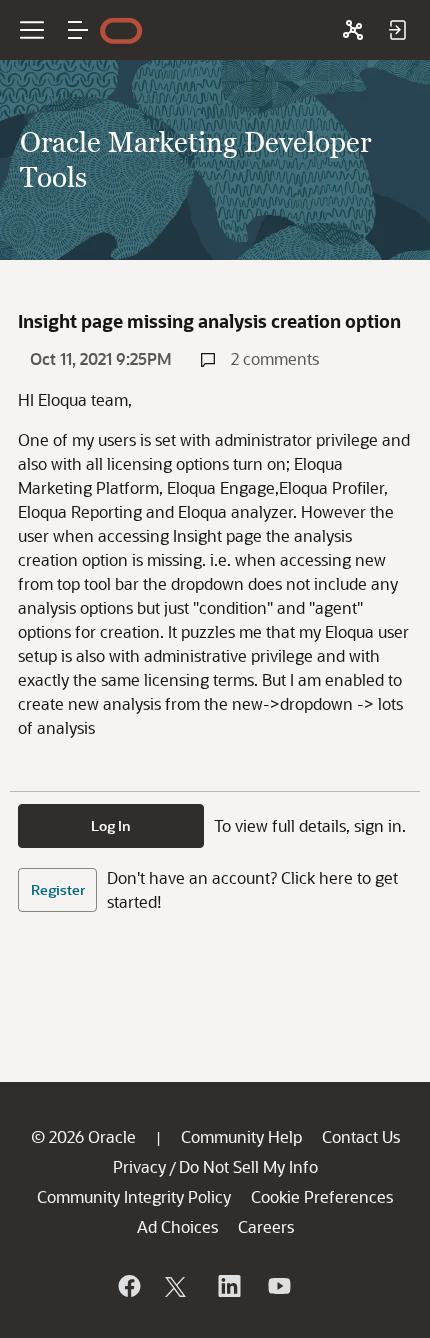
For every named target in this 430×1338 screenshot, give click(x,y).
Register (58, 889)
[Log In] (397, 30)
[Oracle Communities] (353, 30)
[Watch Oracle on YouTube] (278, 1286)
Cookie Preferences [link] (322, 1196)
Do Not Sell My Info (248, 1166)
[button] (78, 30)
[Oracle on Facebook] (128, 1286)
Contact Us (361, 1136)
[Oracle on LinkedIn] (228, 1286)
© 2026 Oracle (83, 1136)
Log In (111, 825)
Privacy (139, 1166)
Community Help (241, 1136)
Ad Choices (177, 1226)
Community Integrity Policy (134, 1196)
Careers (266, 1226)
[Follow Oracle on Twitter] (178, 1286)
